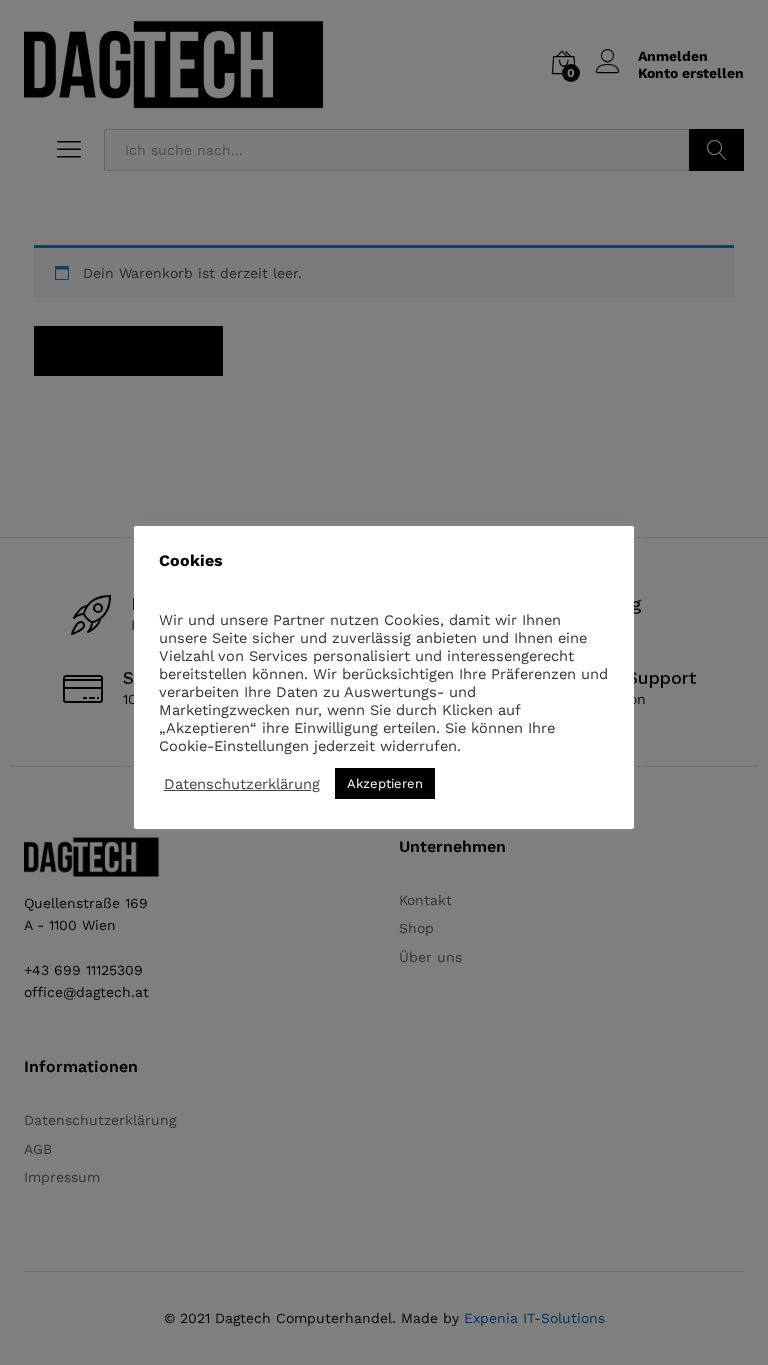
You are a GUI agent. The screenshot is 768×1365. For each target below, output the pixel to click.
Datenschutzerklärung (242, 784)
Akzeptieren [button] (385, 783)
